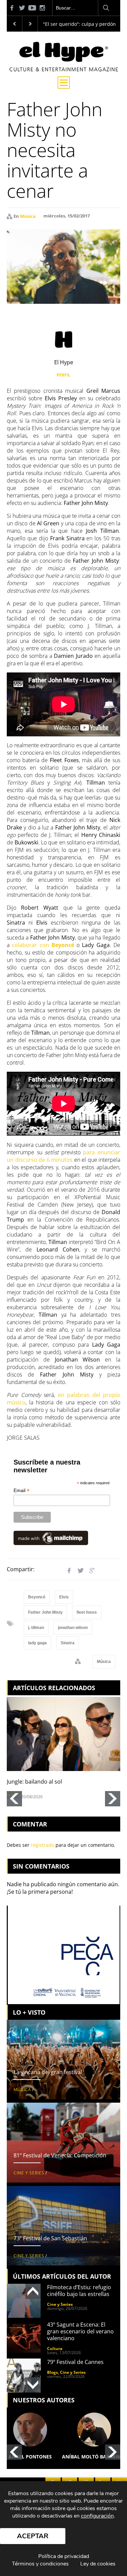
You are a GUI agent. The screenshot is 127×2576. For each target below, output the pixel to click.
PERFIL (63, 375)
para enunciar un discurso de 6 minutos (63, 1156)
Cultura (55, 2349)
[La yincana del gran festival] (63, 2060)
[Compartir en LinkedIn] (104, 1571)
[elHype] (64, 69)
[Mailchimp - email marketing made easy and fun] (51, 1538)
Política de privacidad (64, 2556)
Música (28, 216)
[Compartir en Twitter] (81, 1571)
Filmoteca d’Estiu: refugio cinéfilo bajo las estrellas (79, 2291)
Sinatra (68, 1643)
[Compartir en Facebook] (69, 1571)
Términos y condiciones (40, 2564)
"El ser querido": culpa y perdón (79, 24)
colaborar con (43, 945)
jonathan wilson (73, 1628)
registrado (43, 1845)
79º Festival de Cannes (75, 2362)
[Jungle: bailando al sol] (63, 1734)
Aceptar (33, 2536)
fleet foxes (87, 1612)
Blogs (52, 2372)
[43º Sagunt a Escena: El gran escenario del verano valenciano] (24, 2338)
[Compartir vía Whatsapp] (115, 1571)
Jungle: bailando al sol (34, 1782)
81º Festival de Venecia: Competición (60, 2155)
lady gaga (37, 1643)
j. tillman (36, 1628)
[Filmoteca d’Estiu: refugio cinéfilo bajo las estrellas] (24, 2301)
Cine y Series (29, 2173)
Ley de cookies (98, 2564)
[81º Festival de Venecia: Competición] (63, 2143)
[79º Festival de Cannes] (24, 2376)
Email (22, 1491)
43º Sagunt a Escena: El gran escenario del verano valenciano (80, 2331)
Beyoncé (37, 1597)
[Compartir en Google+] (92, 1571)
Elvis (64, 1597)
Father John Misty (45, 1612)
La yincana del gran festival (48, 2072)
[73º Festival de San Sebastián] (63, 2226)
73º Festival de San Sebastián (50, 2238)
